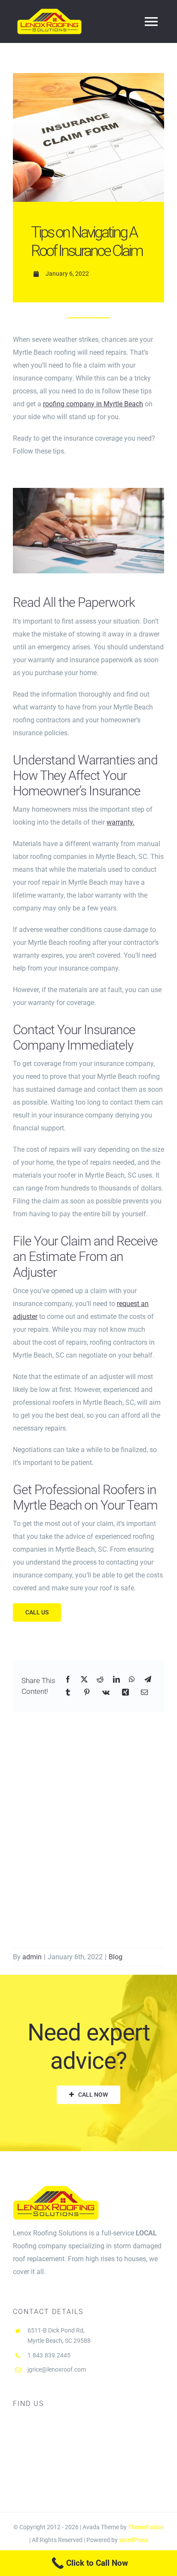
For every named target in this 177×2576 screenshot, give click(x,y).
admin (32, 1957)
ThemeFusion (146, 2527)
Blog (116, 1957)
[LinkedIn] (116, 1680)
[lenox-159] (88, 491)
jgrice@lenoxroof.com (57, 2369)
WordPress (134, 2540)
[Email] (144, 1693)
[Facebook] (68, 1680)
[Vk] (106, 1693)
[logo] (49, 12)
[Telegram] (148, 1680)
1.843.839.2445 (49, 2355)
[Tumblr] (68, 1693)
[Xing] (125, 1693)
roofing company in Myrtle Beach (93, 404)
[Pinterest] (87, 1693)
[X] (84, 1680)
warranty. (121, 822)
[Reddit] (100, 1680)
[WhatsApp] (132, 1680)
